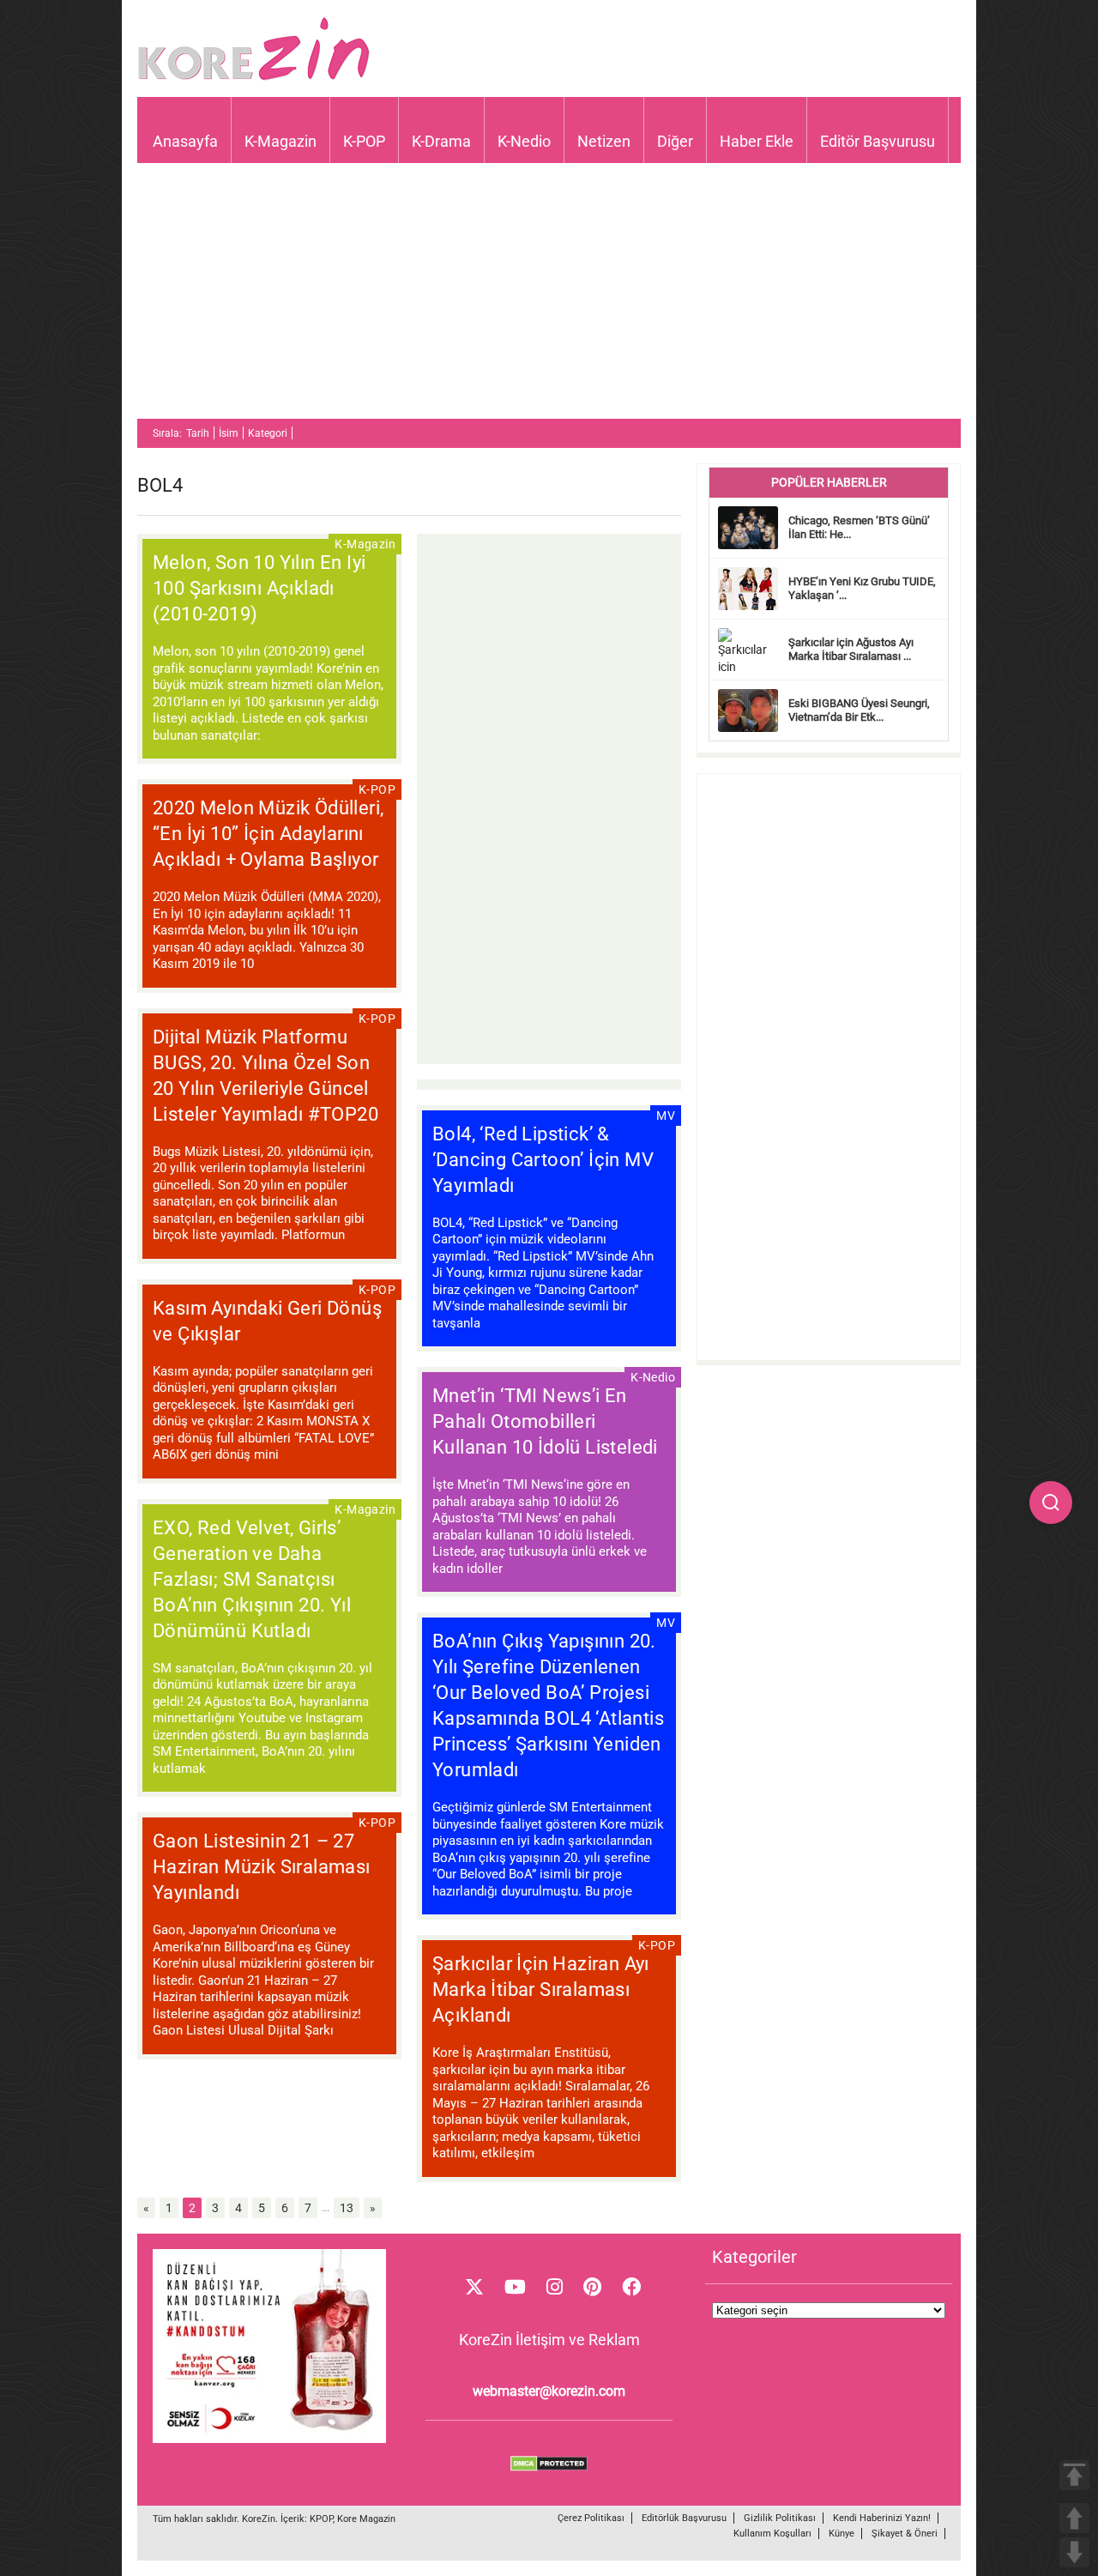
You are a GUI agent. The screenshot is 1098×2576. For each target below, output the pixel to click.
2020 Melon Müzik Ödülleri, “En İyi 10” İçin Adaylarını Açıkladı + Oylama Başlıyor (268, 834)
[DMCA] (549, 2467)
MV (666, 1116)
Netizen (604, 141)
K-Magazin (281, 141)
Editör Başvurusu (878, 141)
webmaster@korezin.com (549, 2391)
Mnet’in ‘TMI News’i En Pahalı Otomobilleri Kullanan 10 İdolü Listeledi (545, 1421)
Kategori (268, 433)
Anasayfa (185, 141)
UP (1074, 2518)
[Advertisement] (549, 299)
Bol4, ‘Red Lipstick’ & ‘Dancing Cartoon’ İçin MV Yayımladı (543, 1160)
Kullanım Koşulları (772, 2534)
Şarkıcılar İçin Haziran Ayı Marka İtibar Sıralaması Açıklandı (541, 1989)
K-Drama (441, 141)
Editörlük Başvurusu (684, 2518)
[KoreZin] (254, 79)
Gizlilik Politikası (780, 2518)
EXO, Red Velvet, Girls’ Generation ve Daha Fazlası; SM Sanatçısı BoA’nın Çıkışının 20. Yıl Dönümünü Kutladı (252, 1579)
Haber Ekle (757, 141)
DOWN (1074, 2552)
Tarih (198, 433)
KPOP (321, 2519)
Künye (842, 2534)
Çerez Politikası (591, 2518)
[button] (1051, 1503)
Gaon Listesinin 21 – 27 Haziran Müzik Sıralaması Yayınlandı (262, 1867)
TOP (1074, 2475)
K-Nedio (524, 141)
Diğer (675, 141)
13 (347, 2208)
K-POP (364, 141)
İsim (229, 433)
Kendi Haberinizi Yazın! (882, 2518)
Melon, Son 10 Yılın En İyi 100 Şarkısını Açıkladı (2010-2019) (259, 588)
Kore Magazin (366, 2519)
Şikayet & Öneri (905, 2534)
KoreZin (259, 2519)
